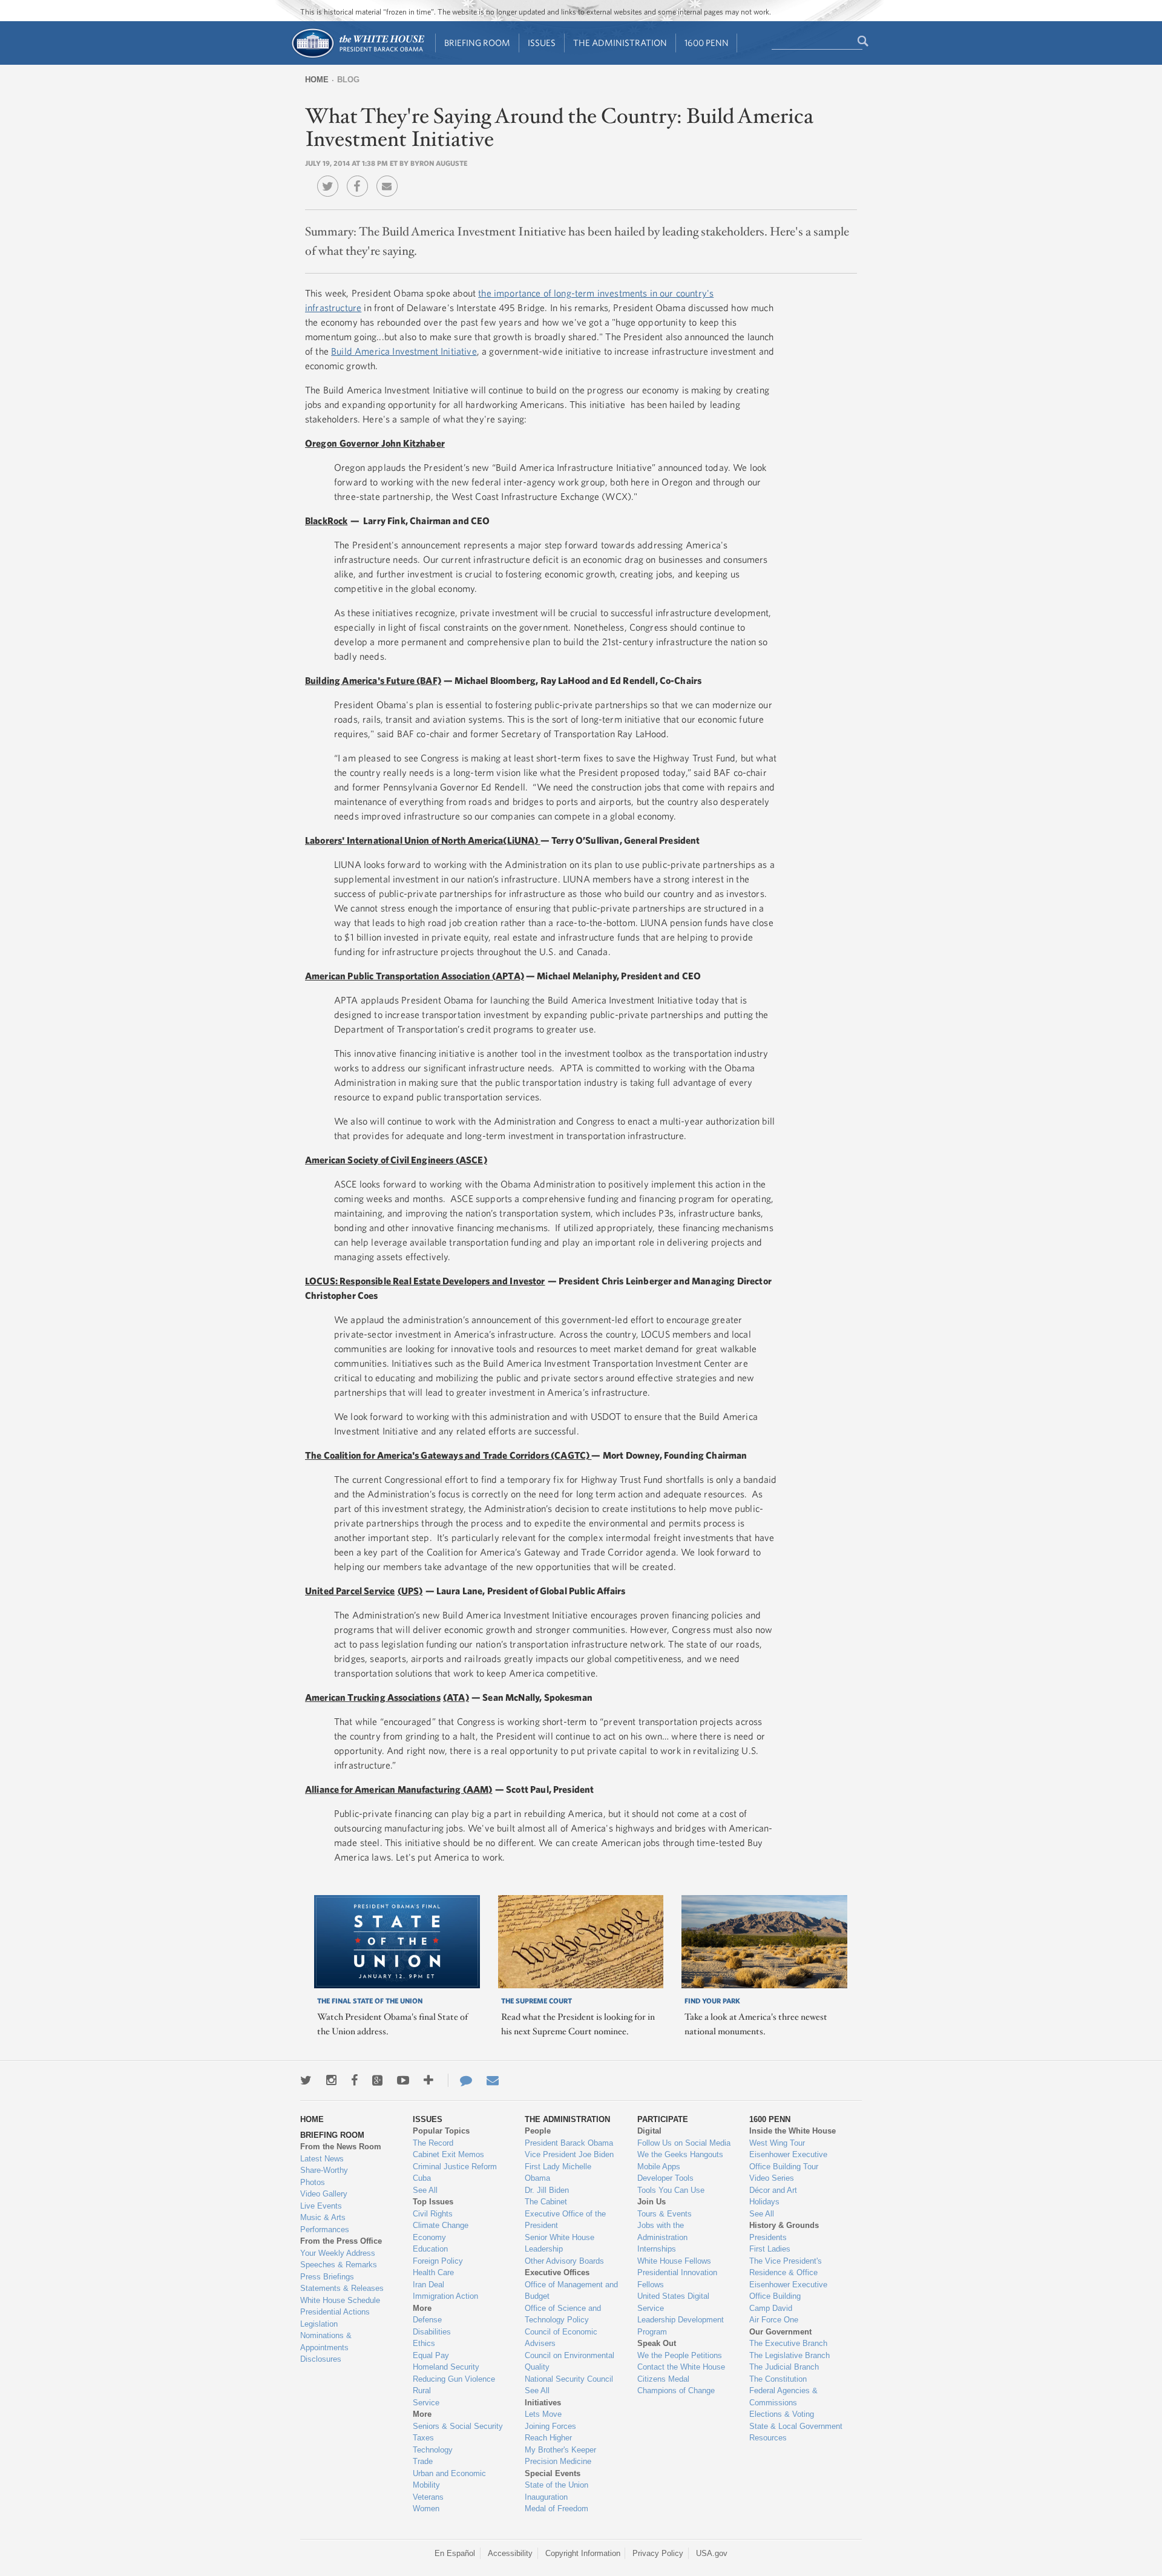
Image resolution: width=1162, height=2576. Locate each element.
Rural (422, 2390)
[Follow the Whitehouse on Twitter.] (306, 2080)
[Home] (357, 57)
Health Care (433, 2272)
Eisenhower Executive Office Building (788, 2291)
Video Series (772, 2178)
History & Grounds (784, 2225)
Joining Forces (550, 2426)
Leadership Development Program (681, 2326)
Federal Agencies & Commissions (783, 2397)
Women (426, 2509)
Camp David (771, 2308)
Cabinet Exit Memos (448, 2154)
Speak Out (657, 2343)
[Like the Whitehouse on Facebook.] (354, 2080)
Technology (433, 2450)
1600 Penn (707, 43)
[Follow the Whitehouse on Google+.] (377, 2080)
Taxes (423, 2438)
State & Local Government (796, 2426)
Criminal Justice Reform (455, 2167)
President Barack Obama (569, 2143)
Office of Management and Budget (571, 2291)
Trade (423, 2461)
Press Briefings (327, 2277)
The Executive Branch (788, 2343)
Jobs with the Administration (662, 2231)
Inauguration (546, 2497)
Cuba (422, 2178)
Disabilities (432, 2332)
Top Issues (433, 2202)
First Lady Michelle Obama (558, 2173)
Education (430, 2249)
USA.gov (712, 2553)
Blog (348, 80)
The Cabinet (546, 2202)
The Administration (620, 43)
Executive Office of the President (565, 2220)
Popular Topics (441, 2131)
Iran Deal (428, 2285)
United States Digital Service (673, 2302)
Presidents (768, 2237)
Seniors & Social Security (458, 2426)
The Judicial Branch (784, 2367)
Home (317, 80)
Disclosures (321, 2359)
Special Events (553, 2473)
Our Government (780, 2332)
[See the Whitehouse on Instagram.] (331, 2080)
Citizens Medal (663, 2379)
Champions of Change (676, 2390)
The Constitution (778, 2379)
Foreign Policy (438, 2261)
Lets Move (543, 2414)
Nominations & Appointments (326, 2341)
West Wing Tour (777, 2143)
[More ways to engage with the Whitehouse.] (428, 2080)
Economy (429, 2237)
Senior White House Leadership (560, 2243)
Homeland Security (446, 2367)
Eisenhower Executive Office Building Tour (788, 2160)
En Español (455, 2553)
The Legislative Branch (789, 2355)
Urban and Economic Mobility (449, 2479)
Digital (649, 2131)
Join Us (652, 2202)
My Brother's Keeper (560, 2450)
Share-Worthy (324, 2170)
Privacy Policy (658, 2553)
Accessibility (510, 2553)
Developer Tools (665, 2178)
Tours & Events (665, 2214)
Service (426, 2403)
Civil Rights (433, 2214)
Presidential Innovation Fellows (677, 2279)
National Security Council (569, 2379)
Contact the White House (681, 2367)
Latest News (322, 2159)
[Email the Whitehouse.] (493, 2080)
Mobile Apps (659, 2167)
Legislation (319, 2324)
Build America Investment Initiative (404, 351)
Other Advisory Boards (564, 2261)
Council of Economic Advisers (561, 2338)
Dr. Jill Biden (547, 2190)
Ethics (424, 2343)
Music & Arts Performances (325, 2223)
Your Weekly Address (338, 2253)
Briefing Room (477, 43)
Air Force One (774, 2320)
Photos (313, 2182)
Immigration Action (445, 2296)
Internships (657, 2249)
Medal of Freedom (556, 2509)
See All (425, 2190)
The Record (433, 2143)
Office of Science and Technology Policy (563, 2314)
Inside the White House (793, 2131)
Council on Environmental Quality (570, 2361)
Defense (427, 2320)
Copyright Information (583, 2553)
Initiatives (543, 2403)
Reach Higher (548, 2438)
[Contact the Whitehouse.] (460, 2080)
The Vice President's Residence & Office (786, 2267)
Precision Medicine (558, 2461)
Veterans (428, 2497)
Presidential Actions (335, 2312)
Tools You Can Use (671, 2190)
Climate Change (441, 2225)
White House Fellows (674, 2261)
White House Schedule (340, 2300)
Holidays (764, 2202)
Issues (542, 43)
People (538, 2131)
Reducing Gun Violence (454, 2379)
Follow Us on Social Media (684, 2143)
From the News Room (341, 2147)
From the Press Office (341, 2241)
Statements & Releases (342, 2288)
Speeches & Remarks (339, 2265)
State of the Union (556, 2485)
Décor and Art (773, 2190)
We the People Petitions (680, 2355)
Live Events (321, 2206)
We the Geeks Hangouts (680, 2154)
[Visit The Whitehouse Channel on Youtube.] (403, 2080)
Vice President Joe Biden (569, 2154)
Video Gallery (324, 2194)
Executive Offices (557, 2272)
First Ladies (770, 2249)
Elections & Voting (782, 2414)
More (422, 2308)
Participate (663, 2119)
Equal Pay (431, 2355)
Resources (768, 2438)
